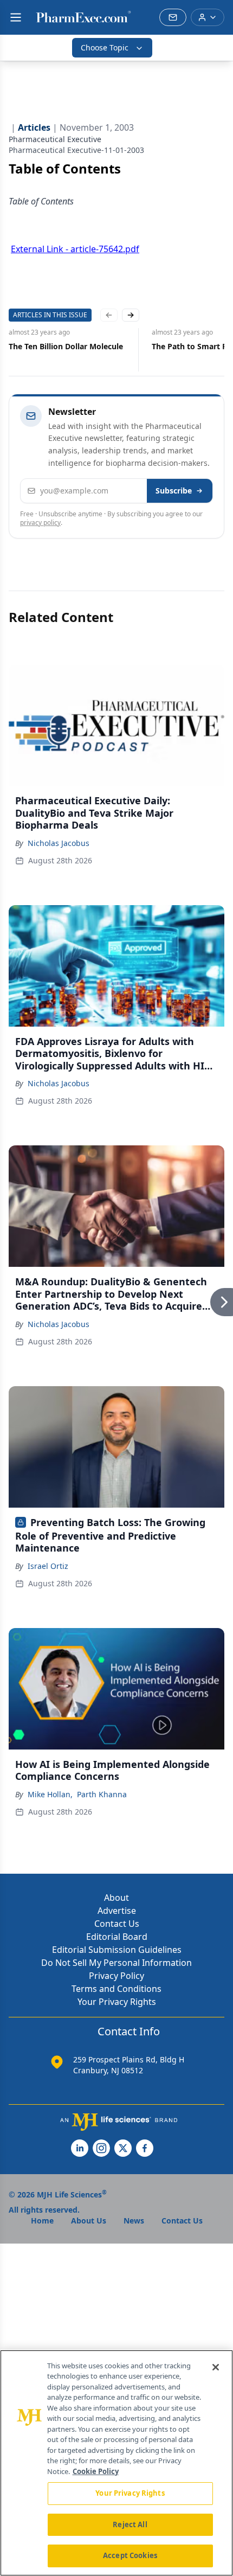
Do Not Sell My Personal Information (116, 1963)
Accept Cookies (130, 2555)
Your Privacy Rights (117, 2002)
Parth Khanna (102, 1794)
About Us (89, 2221)
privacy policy (40, 523)
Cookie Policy (96, 2471)
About (116, 1898)
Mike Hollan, (50, 1794)
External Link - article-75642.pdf (75, 249)
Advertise (117, 1911)
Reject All (130, 2524)
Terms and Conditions (116, 1989)
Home (42, 2221)
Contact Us (117, 1924)
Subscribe (174, 491)
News (134, 2221)
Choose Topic (105, 47)
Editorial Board (117, 1937)
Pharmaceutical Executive (55, 139)
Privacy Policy (116, 1976)
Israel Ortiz (48, 1566)
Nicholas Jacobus (59, 843)
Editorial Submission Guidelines (117, 1950)
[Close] (216, 2367)
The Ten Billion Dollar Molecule (66, 346)
